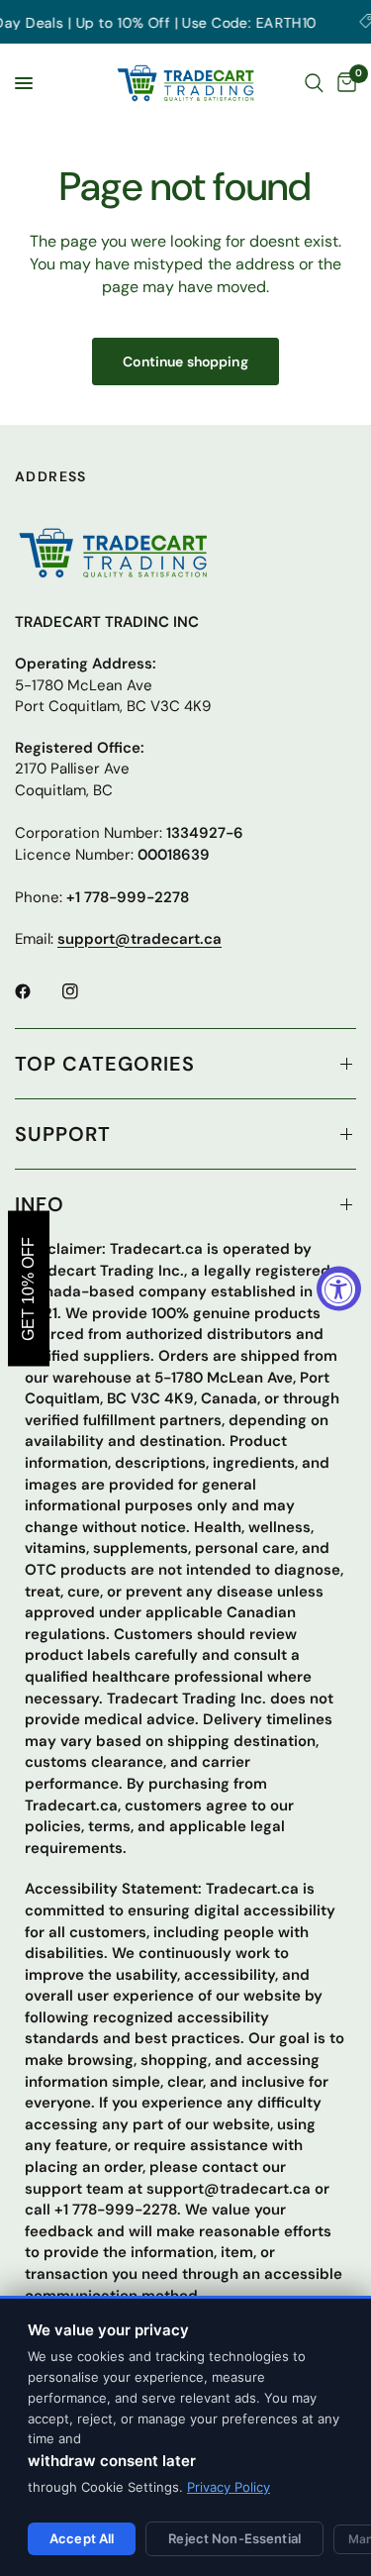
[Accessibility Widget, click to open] (339, 1288)
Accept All (82, 2538)
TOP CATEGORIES (105, 1064)
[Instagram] (84, 991)
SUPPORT (63, 1134)
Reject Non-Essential (234, 2538)
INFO (40, 1204)
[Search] (314, 83)
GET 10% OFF (28, 1288)
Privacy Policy (229, 2487)
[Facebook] (37, 991)
